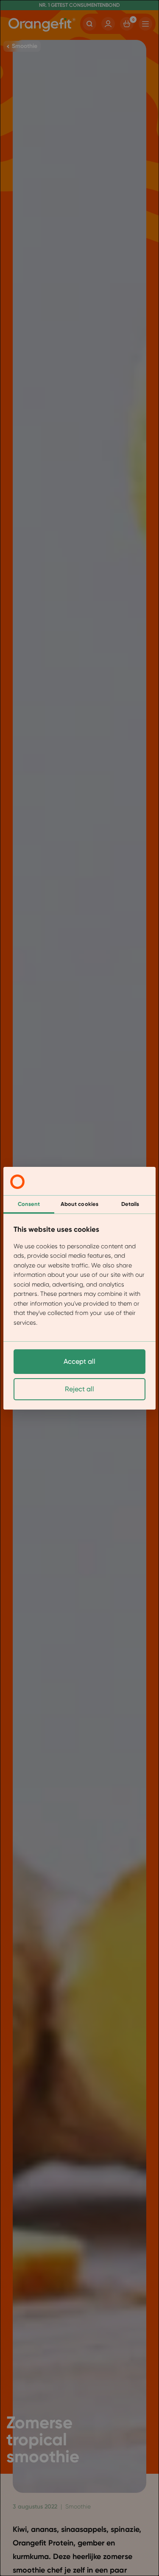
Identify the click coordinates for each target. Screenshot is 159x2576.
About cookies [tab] (79, 1204)
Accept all (79, 1361)
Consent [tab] (29, 1204)
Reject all (79, 1389)
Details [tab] (130, 1204)
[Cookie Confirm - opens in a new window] (17, 1182)
